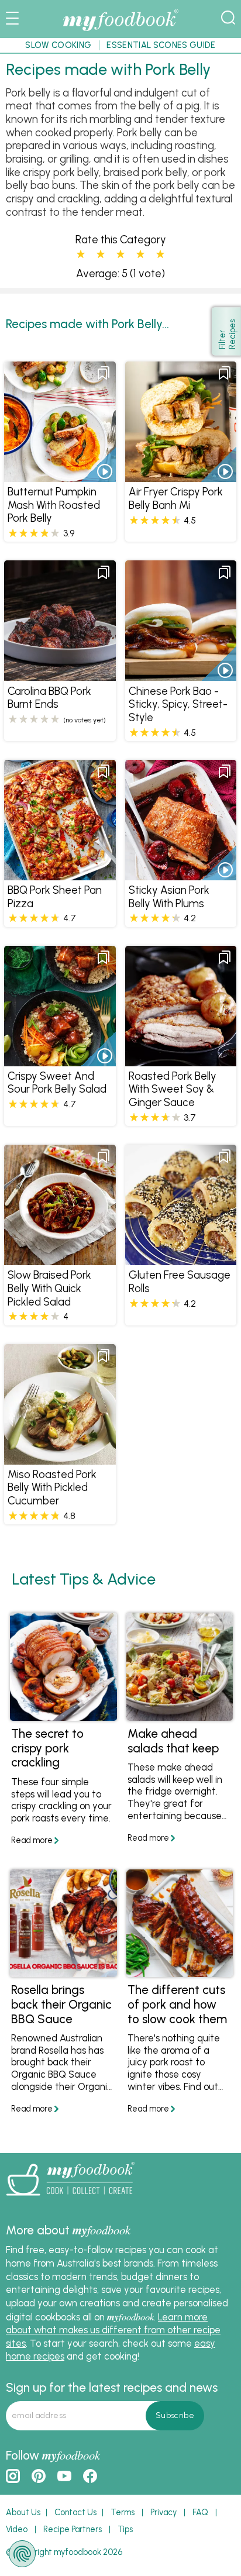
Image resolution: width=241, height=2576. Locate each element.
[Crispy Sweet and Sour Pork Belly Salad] (60, 1060)
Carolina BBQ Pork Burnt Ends (49, 698)
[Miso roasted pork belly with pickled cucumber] (60, 1458)
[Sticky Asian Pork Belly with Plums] (181, 874)
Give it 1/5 (81, 254)
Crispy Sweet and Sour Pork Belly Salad (57, 1083)
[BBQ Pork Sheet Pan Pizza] (60, 874)
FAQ (200, 2512)
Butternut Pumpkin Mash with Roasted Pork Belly (54, 505)
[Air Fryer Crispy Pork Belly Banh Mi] (181, 476)
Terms (123, 2512)
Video (17, 2529)
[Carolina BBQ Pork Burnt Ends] (60, 675)
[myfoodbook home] (120, 30)
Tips (125, 2529)
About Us (23, 2512)
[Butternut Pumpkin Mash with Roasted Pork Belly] (60, 476)
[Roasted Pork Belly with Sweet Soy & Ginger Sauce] (181, 1060)
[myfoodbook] (70, 2199)
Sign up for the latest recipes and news (112, 2387)
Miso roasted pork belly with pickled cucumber (52, 1487)
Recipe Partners (73, 2529)
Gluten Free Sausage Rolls (180, 1282)
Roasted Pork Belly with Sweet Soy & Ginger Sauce (173, 1089)
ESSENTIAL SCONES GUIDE (161, 45)
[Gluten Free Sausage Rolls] (181, 1259)
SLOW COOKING (58, 45)
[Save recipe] (104, 373)
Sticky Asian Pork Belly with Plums (169, 897)
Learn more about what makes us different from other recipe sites (113, 2330)
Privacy (163, 2512)
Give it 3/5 (120, 254)
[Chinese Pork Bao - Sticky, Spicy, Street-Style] (181, 675)
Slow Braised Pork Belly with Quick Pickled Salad (49, 1288)
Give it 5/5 (160, 254)
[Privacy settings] (22, 2554)
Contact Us (75, 2512)
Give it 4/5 (140, 254)
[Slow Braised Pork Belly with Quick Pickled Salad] (60, 1259)
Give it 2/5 (101, 254)
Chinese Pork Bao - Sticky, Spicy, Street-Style (178, 704)
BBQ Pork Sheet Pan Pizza (55, 897)
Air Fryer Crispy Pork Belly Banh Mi (176, 498)
